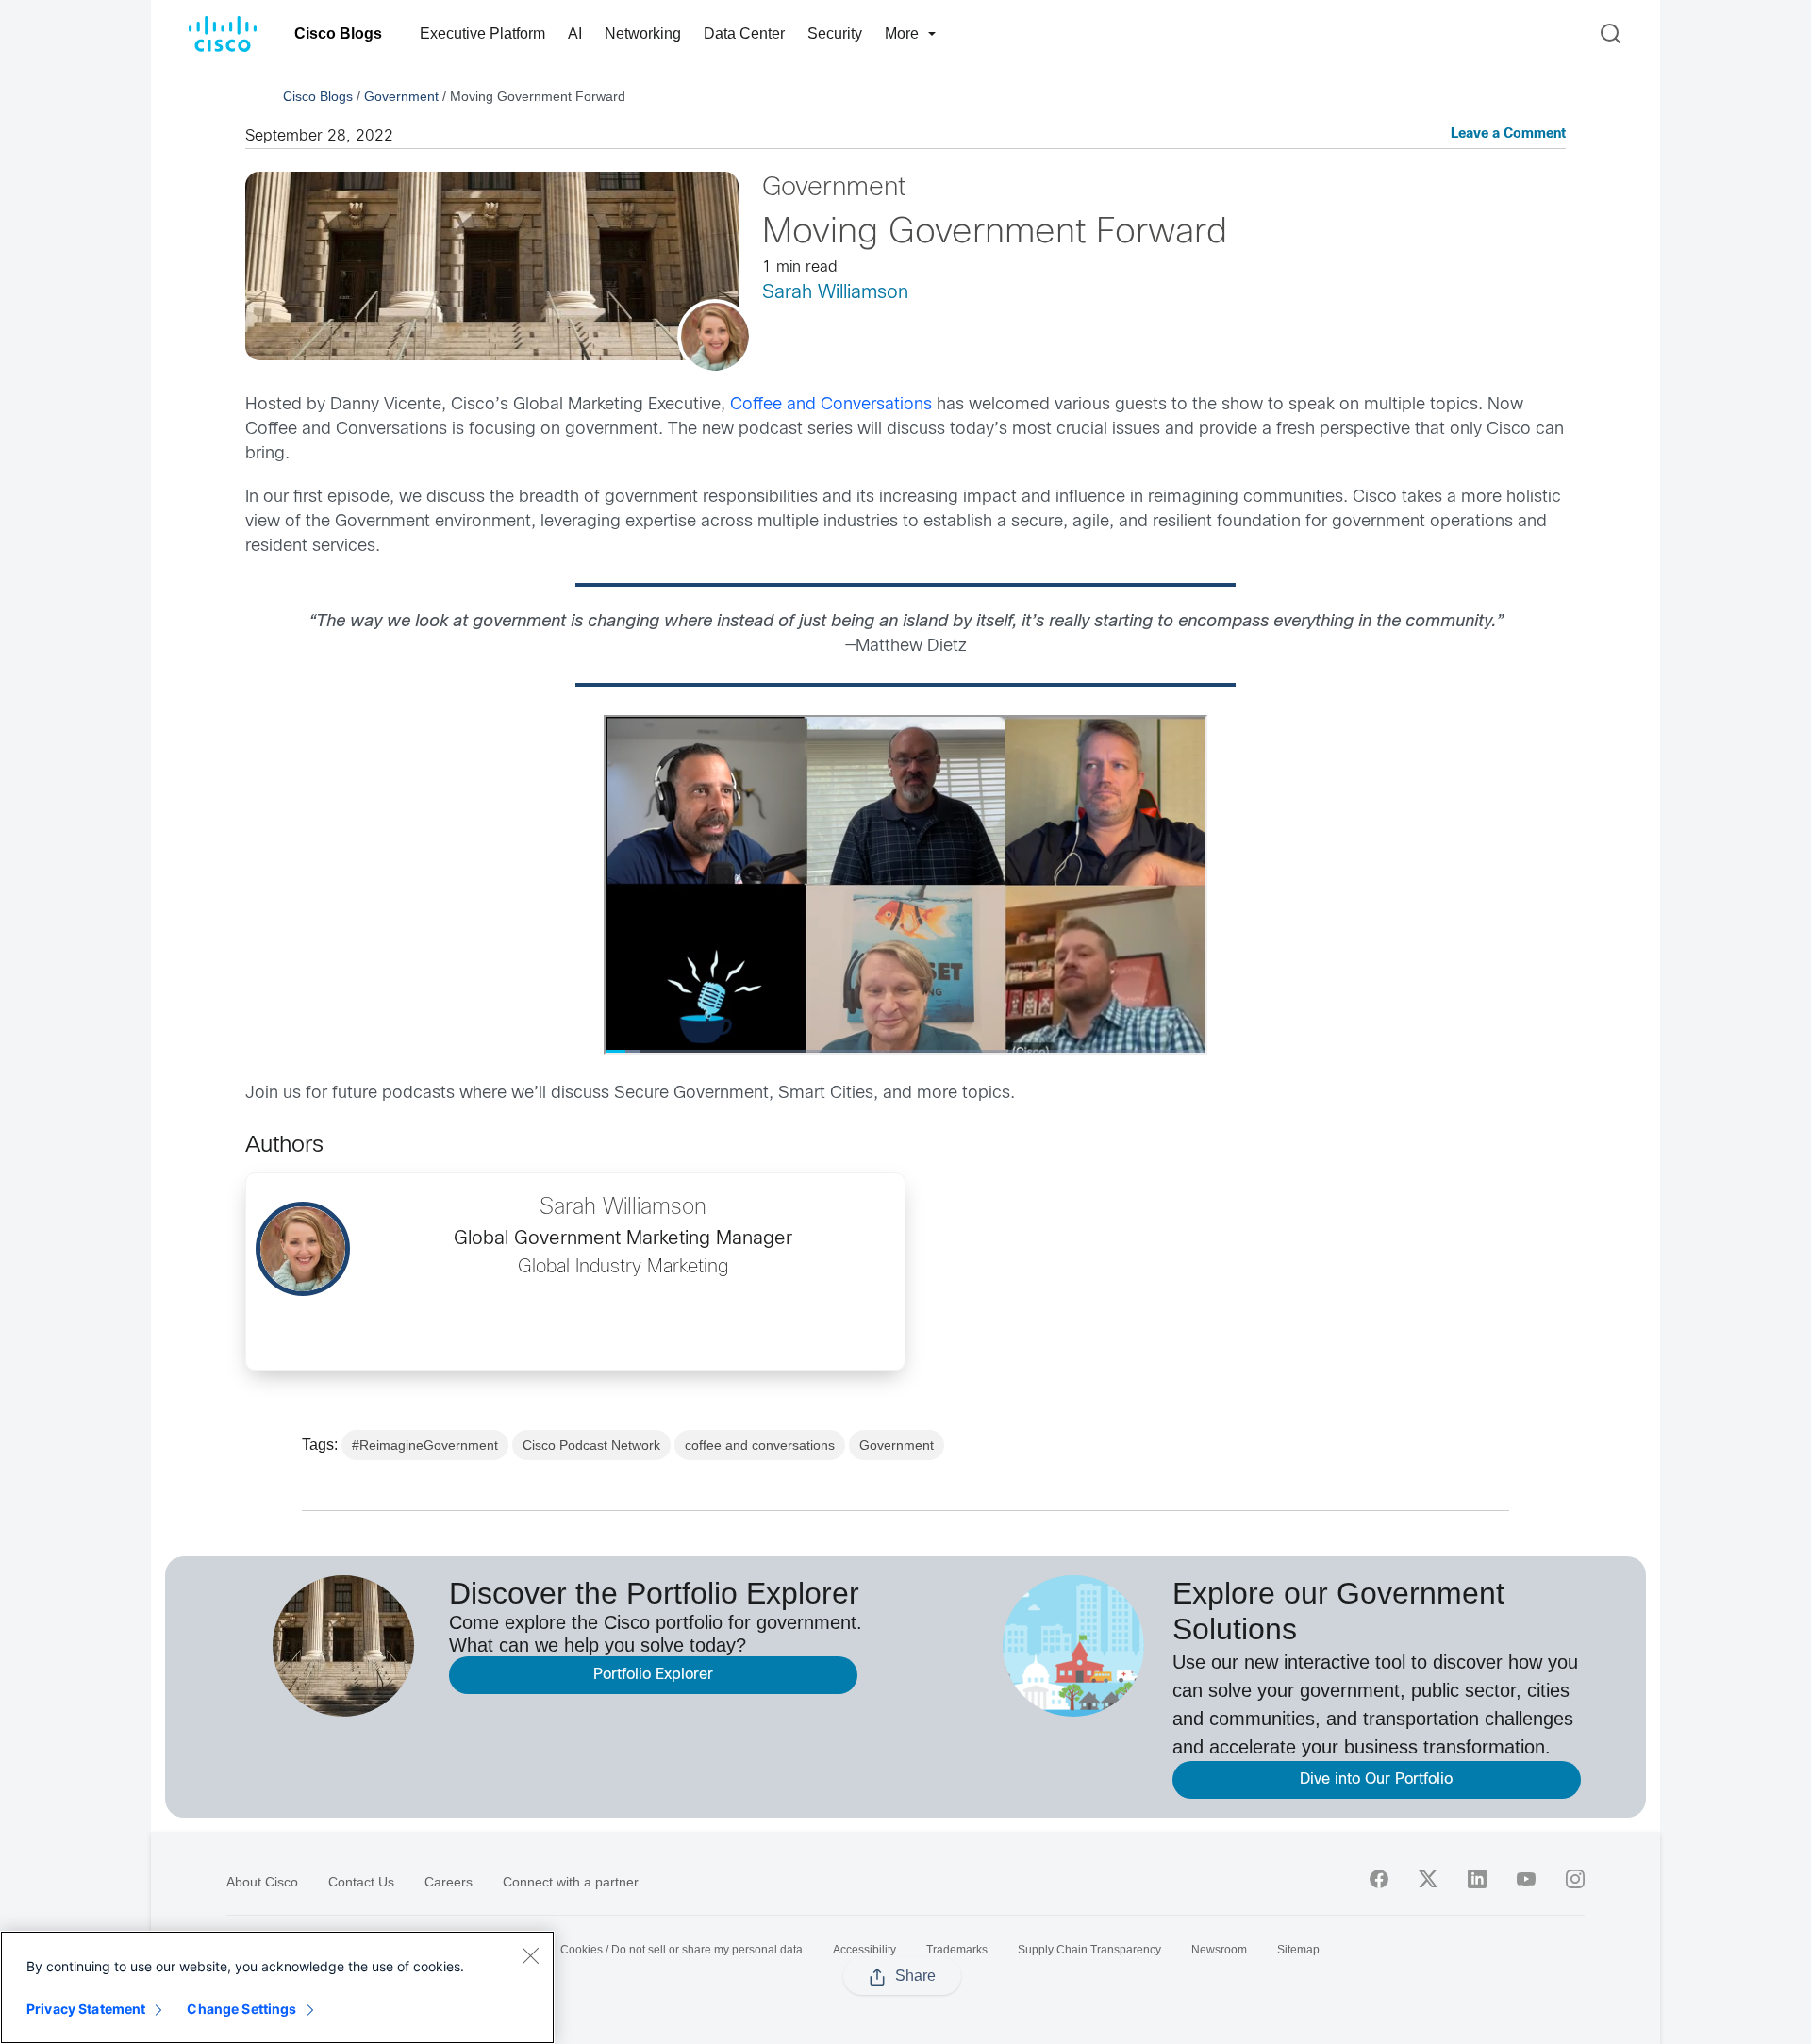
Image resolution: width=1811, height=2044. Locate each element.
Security (835, 33)
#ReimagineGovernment (425, 1445)
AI (575, 33)
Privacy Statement (86, 2009)
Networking (643, 33)
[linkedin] (1477, 1879)
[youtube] (1526, 1879)
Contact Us (361, 1882)
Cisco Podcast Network (591, 1445)
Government (401, 96)
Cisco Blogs (338, 33)
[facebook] (1379, 1879)
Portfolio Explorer (653, 1675)
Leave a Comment (1508, 134)
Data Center (744, 33)
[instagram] (1575, 1879)
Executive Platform (482, 33)
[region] (277, 1987)
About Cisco (262, 1882)
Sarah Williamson (835, 293)
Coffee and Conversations (831, 405)
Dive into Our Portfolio (1376, 1779)
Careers (449, 1882)
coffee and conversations (760, 1445)
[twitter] (1428, 1879)
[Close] (530, 1955)
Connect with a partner (571, 1882)
